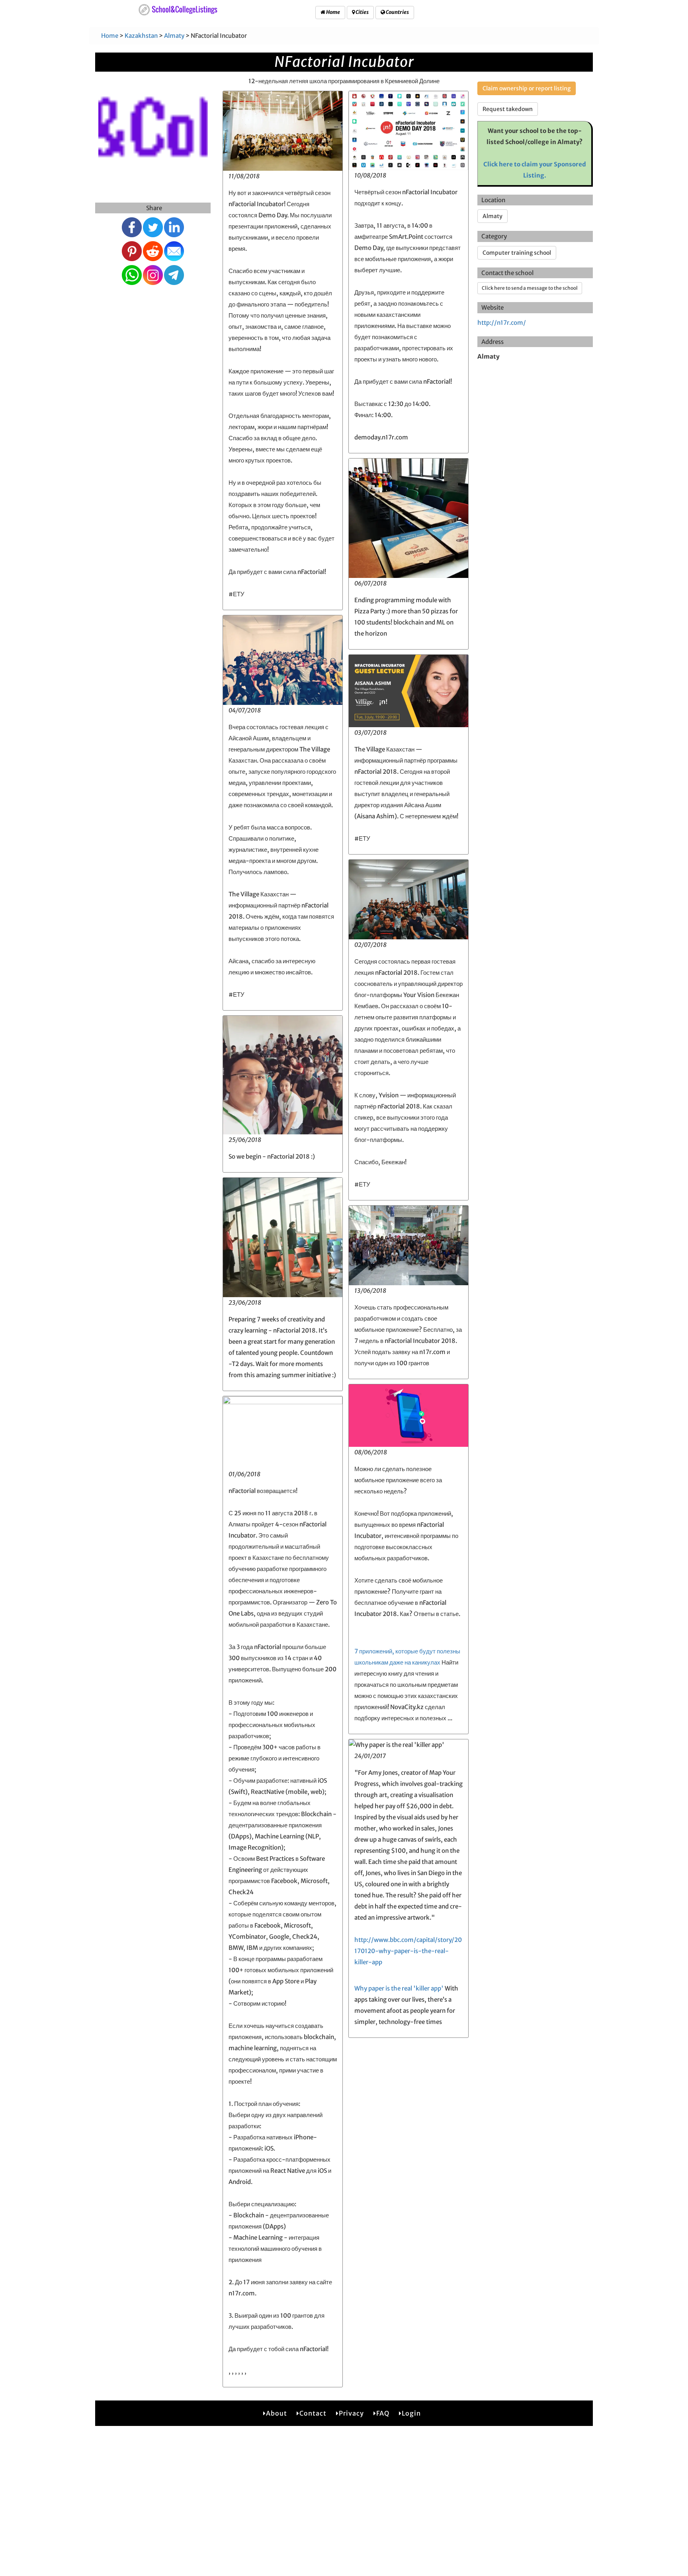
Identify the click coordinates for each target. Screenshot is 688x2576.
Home (333, 12)
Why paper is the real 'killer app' (399, 1988)
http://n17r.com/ (502, 323)
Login (411, 2413)
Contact (313, 2413)
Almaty (174, 36)
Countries (397, 12)
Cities (362, 12)
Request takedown (508, 109)
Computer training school (517, 253)
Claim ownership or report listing (527, 88)
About (277, 2413)
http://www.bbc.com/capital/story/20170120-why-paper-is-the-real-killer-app (408, 1951)
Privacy (351, 2413)
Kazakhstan (141, 36)
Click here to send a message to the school (530, 288)
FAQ (383, 2413)
